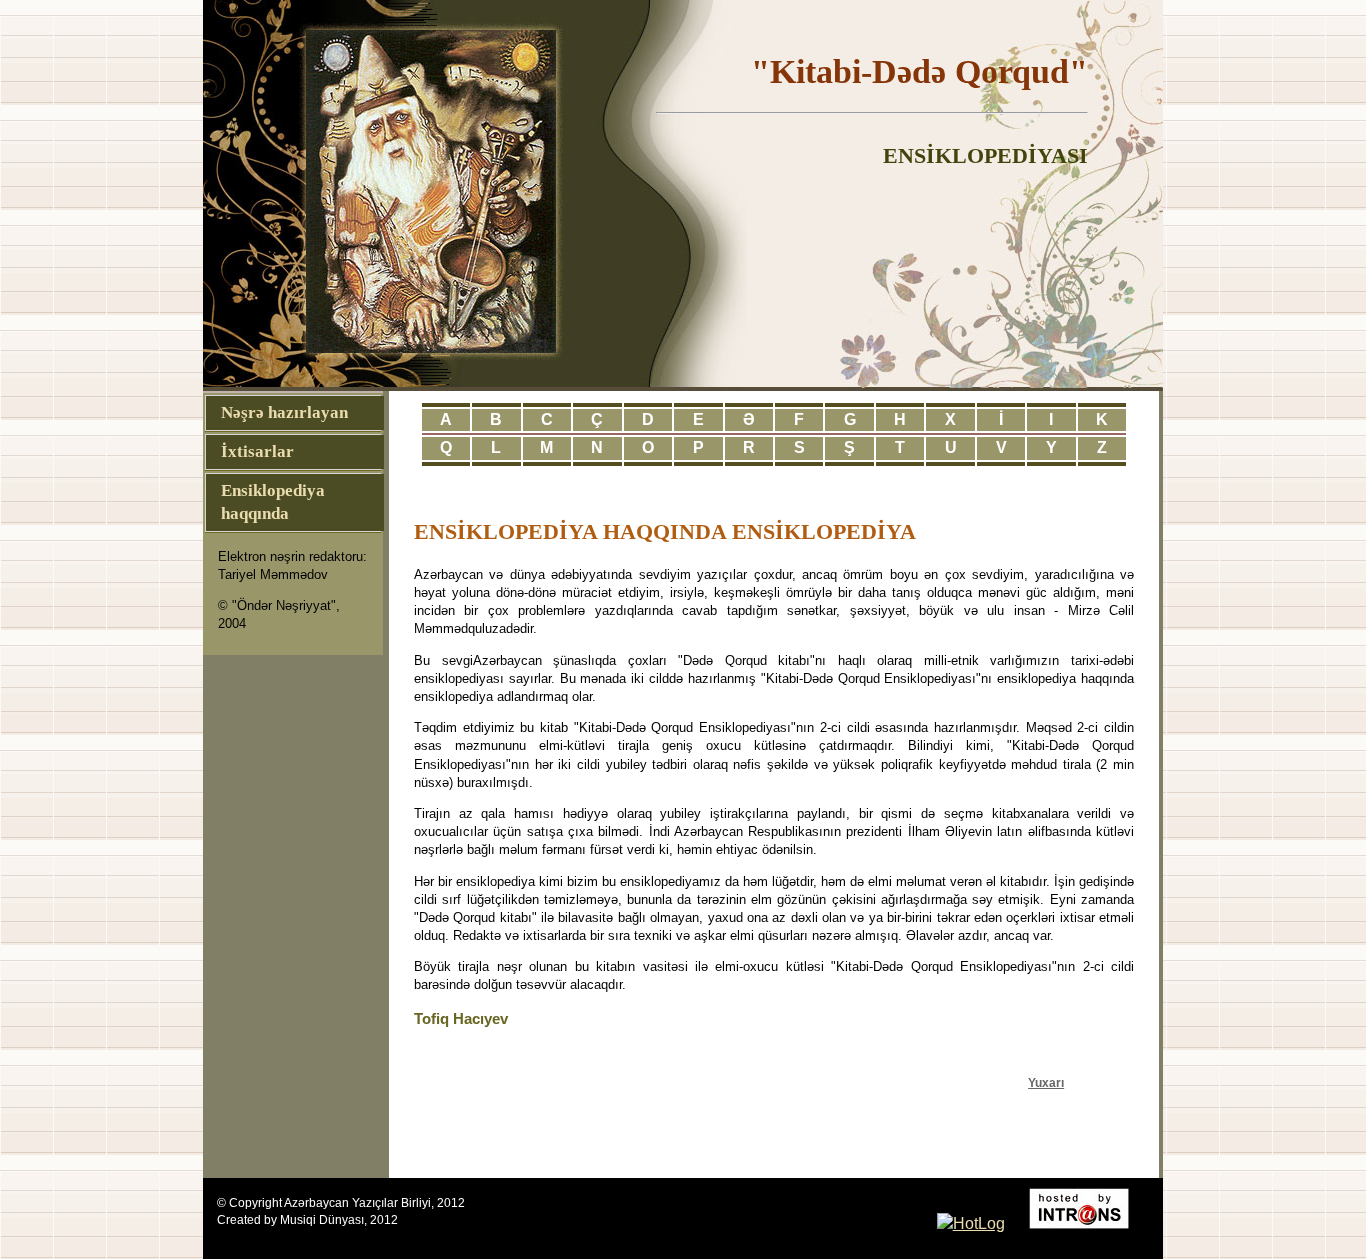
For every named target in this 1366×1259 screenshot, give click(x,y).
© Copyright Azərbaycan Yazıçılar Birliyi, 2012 (341, 1203)
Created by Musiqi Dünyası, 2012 (307, 1220)
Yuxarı (1046, 1083)
